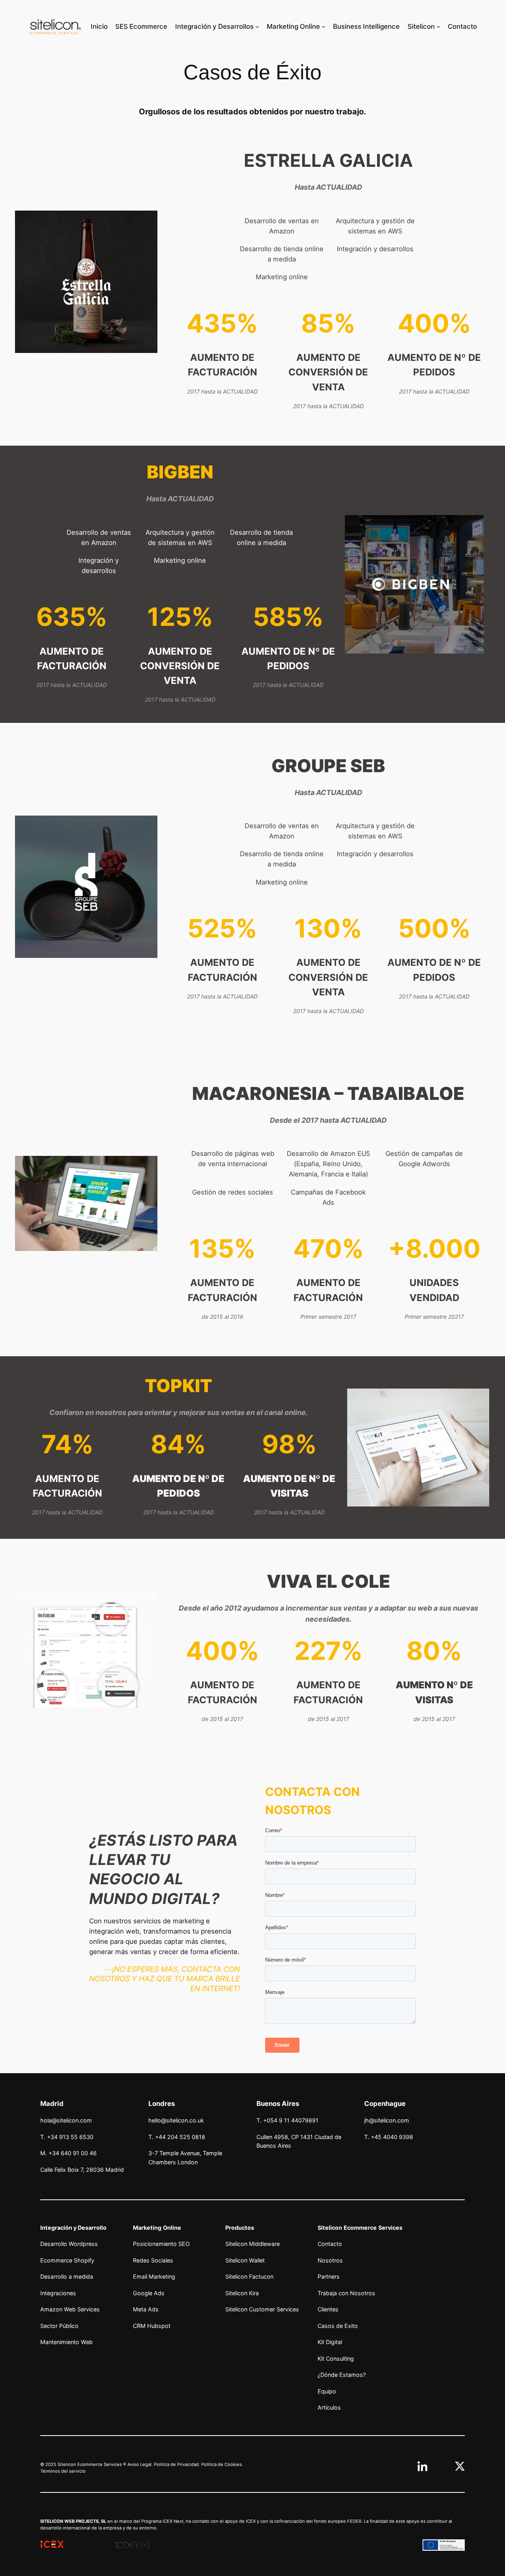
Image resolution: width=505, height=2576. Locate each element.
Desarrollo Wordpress (69, 2244)
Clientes (328, 2309)
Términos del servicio (63, 2471)
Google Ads (149, 2293)
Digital (333, 2342)
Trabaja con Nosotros (346, 2293)
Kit (321, 2342)
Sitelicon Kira (242, 2293)
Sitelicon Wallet (245, 2260)
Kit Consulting (336, 2359)
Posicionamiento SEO (161, 2244)
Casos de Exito (338, 2326)
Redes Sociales (153, 2260)
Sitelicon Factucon (249, 2276)
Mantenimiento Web (66, 2342)
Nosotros (330, 2260)
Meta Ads (146, 2309)
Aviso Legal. (140, 2464)
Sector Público (59, 2326)
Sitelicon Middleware (252, 2244)
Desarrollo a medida (67, 2276)
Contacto (330, 2244)
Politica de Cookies (222, 2464)
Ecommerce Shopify (67, 2260)
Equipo (327, 2391)
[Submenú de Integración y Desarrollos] (257, 26)
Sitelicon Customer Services (262, 2309)
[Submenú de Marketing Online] (324, 26)
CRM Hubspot (152, 2326)
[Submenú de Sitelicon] (438, 26)
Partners (329, 2276)
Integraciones (58, 2293)
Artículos (329, 2407)
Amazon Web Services (70, 2309)
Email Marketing (154, 2276)
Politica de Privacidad (176, 2464)
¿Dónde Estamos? (342, 2375)
